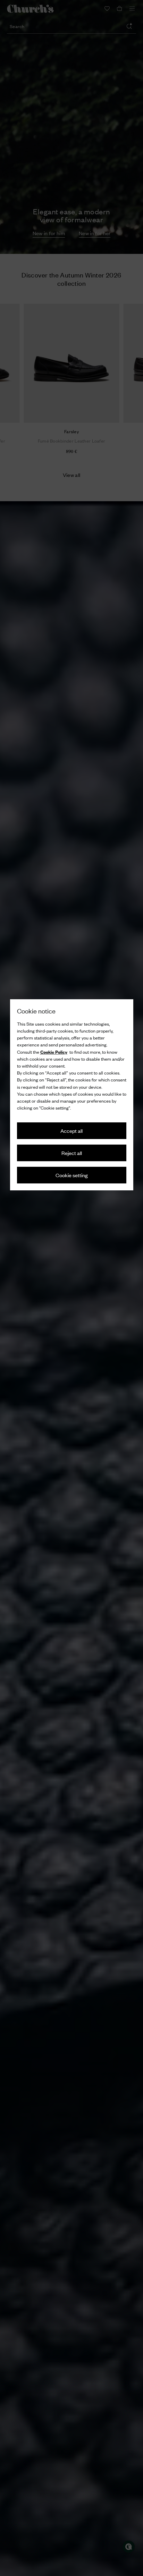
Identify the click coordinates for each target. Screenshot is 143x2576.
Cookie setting (72, 1175)
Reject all (72, 1153)
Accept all (71, 1131)
